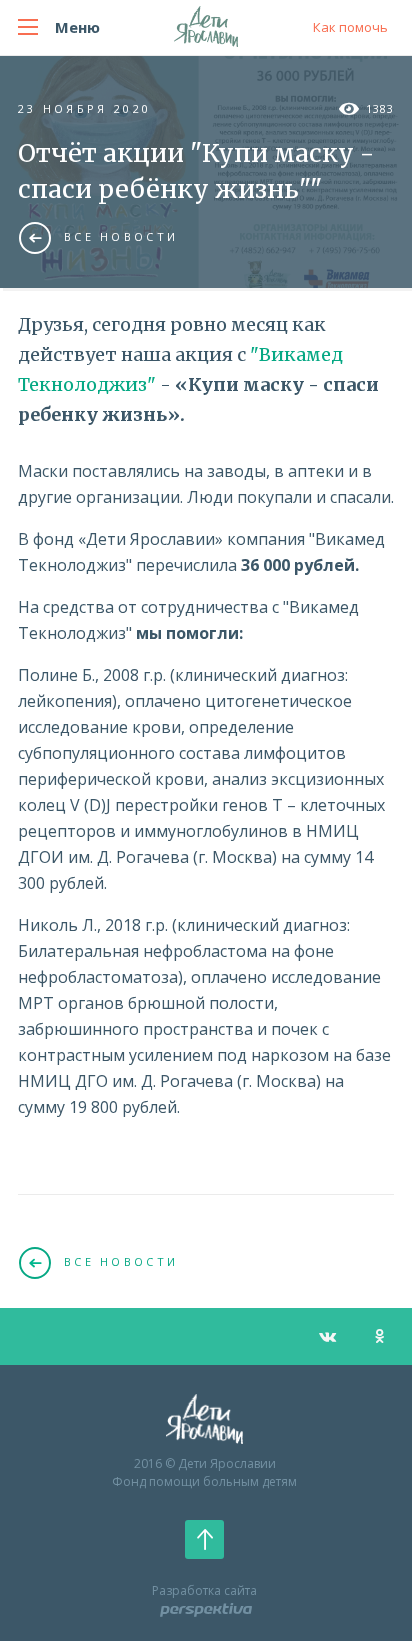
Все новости (121, 236)
